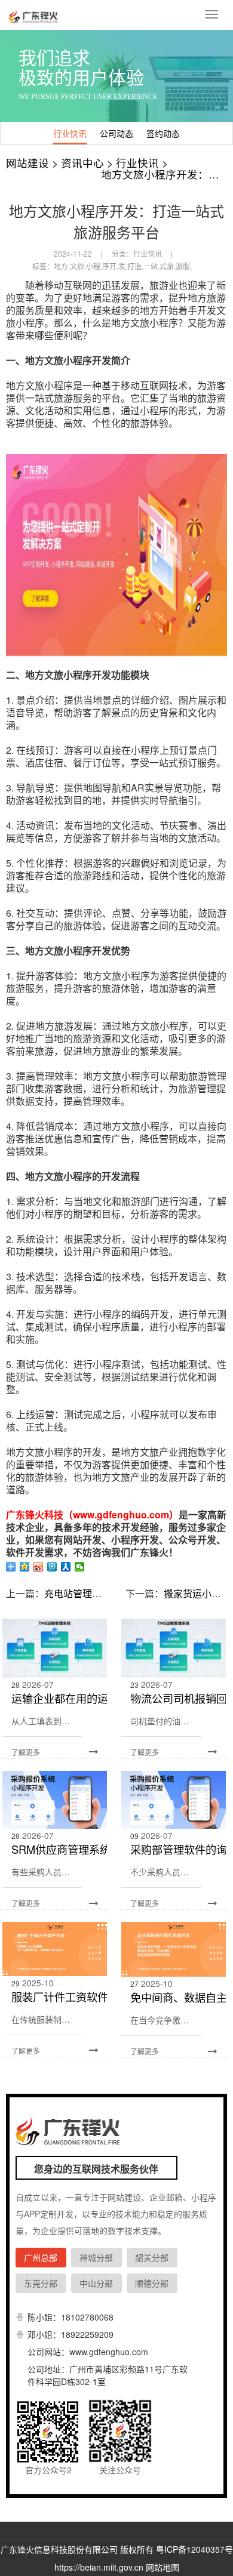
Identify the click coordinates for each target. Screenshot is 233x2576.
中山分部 (96, 2283)
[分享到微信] (80, 1567)
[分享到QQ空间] (25, 1567)
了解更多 (26, 1752)
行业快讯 (70, 133)
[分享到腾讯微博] (52, 1567)
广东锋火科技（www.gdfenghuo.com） (92, 1515)
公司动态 (116, 133)
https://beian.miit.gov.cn (99, 2567)
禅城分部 (96, 2257)
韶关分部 (152, 2257)
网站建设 (27, 163)
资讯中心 (82, 163)
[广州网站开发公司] (35, 15)
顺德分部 (152, 2283)
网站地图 (163, 2567)
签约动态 (163, 133)
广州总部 (41, 2257)
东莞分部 (41, 2283)
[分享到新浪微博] (39, 1567)
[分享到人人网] (66, 1567)
